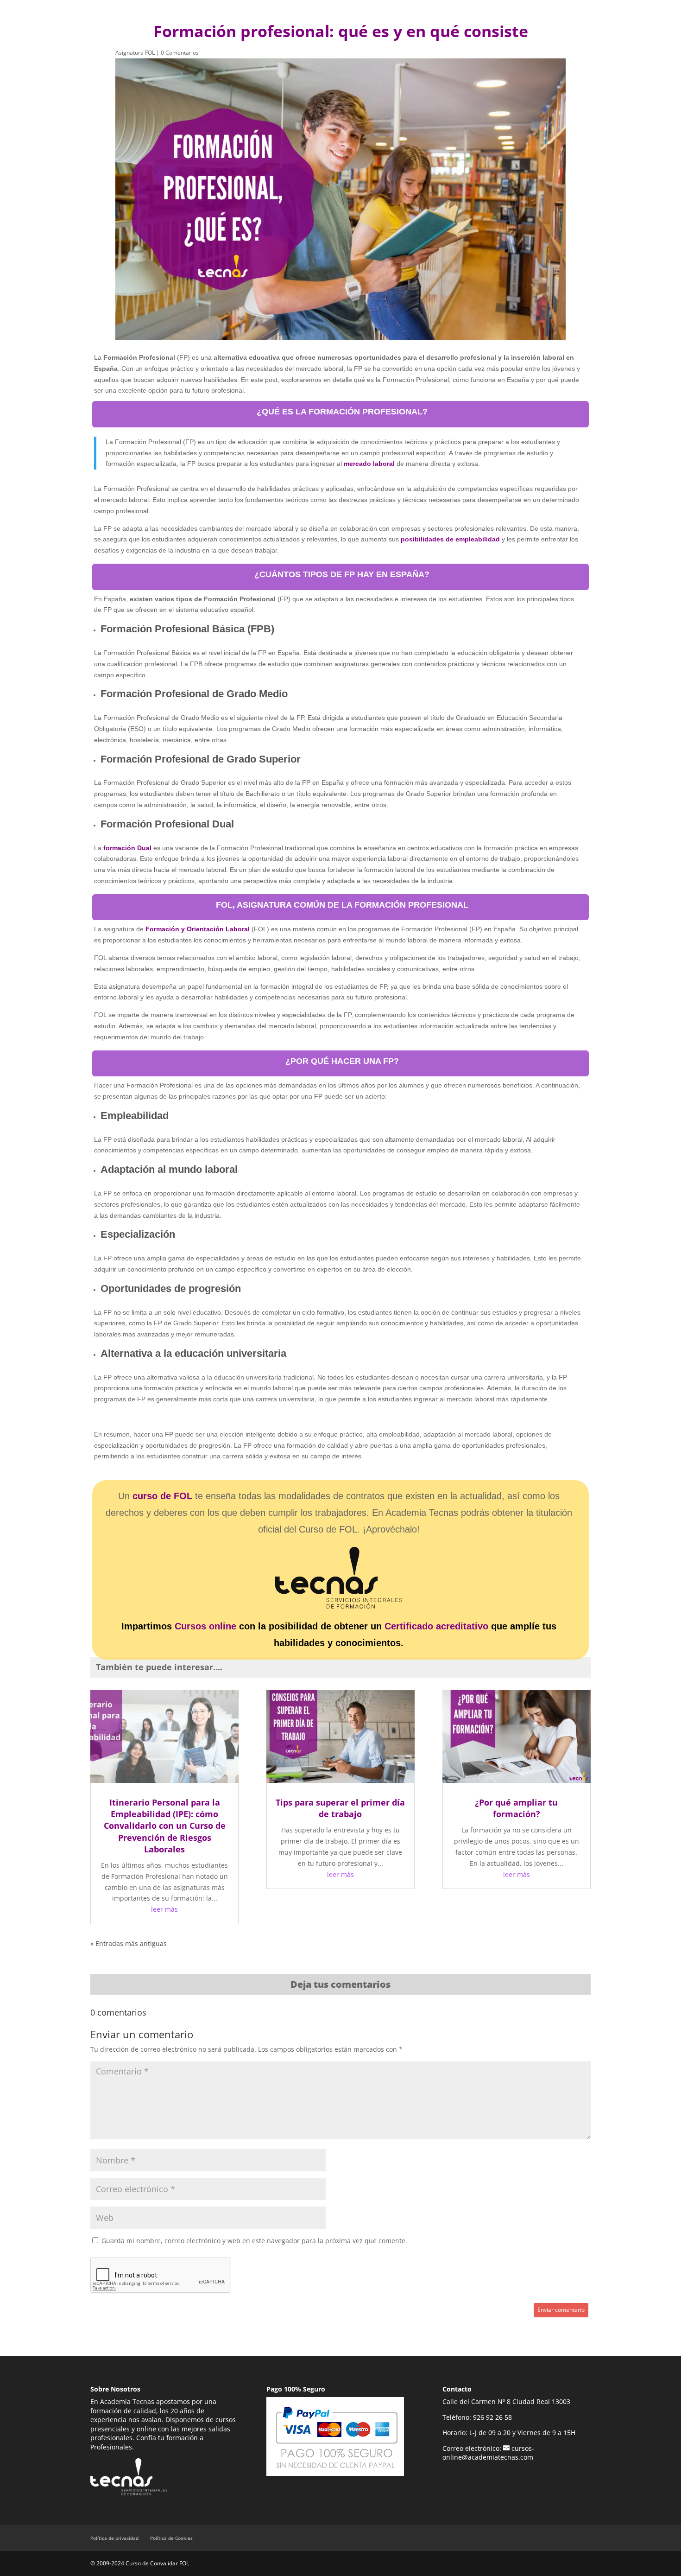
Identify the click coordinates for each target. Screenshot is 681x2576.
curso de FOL (162, 1496)
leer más (164, 1909)
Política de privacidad (114, 2538)
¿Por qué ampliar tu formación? (516, 1808)
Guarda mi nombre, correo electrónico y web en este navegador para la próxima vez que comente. (254, 2241)
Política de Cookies (171, 2538)
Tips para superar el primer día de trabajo (340, 1808)
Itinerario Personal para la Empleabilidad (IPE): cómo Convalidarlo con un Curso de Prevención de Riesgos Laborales (165, 1826)
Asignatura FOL (135, 53)
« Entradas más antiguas (129, 1943)
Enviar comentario (561, 2310)
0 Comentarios (180, 53)
